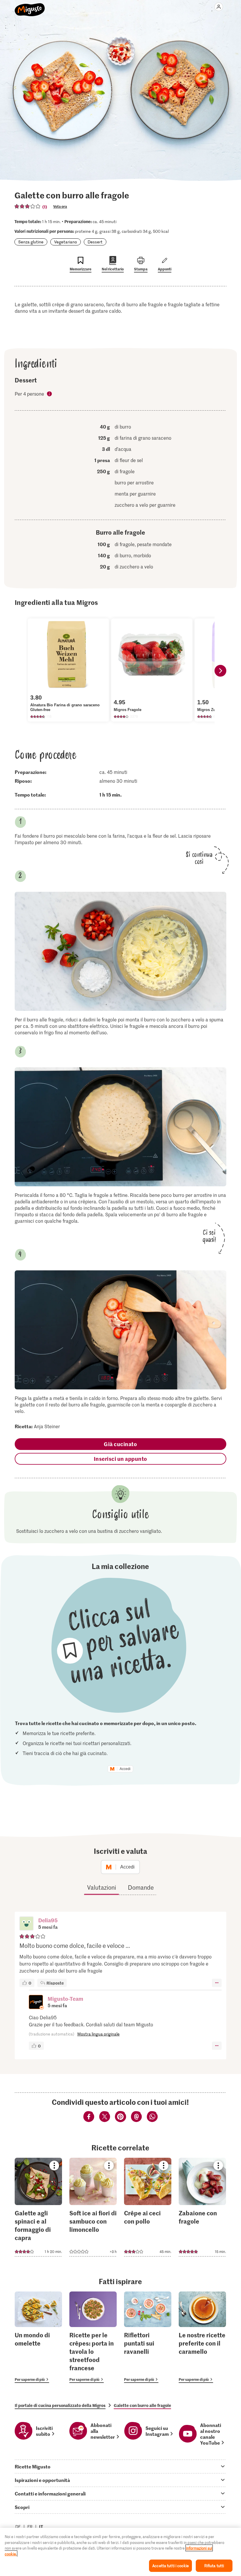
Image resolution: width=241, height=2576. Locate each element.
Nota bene (50, 394)
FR (30, 2526)
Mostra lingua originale (98, 2034)
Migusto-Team (65, 1999)
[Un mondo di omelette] (38, 2337)
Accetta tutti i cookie (170, 2566)
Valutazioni (102, 1887)
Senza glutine (31, 242)
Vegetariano (66, 242)
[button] (26, 1924)
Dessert (95, 242)
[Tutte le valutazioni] (28, 206)
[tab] (120, 2466)
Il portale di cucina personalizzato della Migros (60, 2405)
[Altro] (217, 1983)
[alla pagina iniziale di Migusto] (30, 6)
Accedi (125, 1769)
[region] (120, 2552)
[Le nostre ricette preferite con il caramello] (202, 2337)
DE (18, 2526)
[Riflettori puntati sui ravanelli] (148, 2337)
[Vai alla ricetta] (38, 2207)
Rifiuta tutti (214, 2566)
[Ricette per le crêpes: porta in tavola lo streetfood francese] (93, 2337)
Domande (141, 1887)
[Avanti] (220, 671)
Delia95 (48, 1920)
